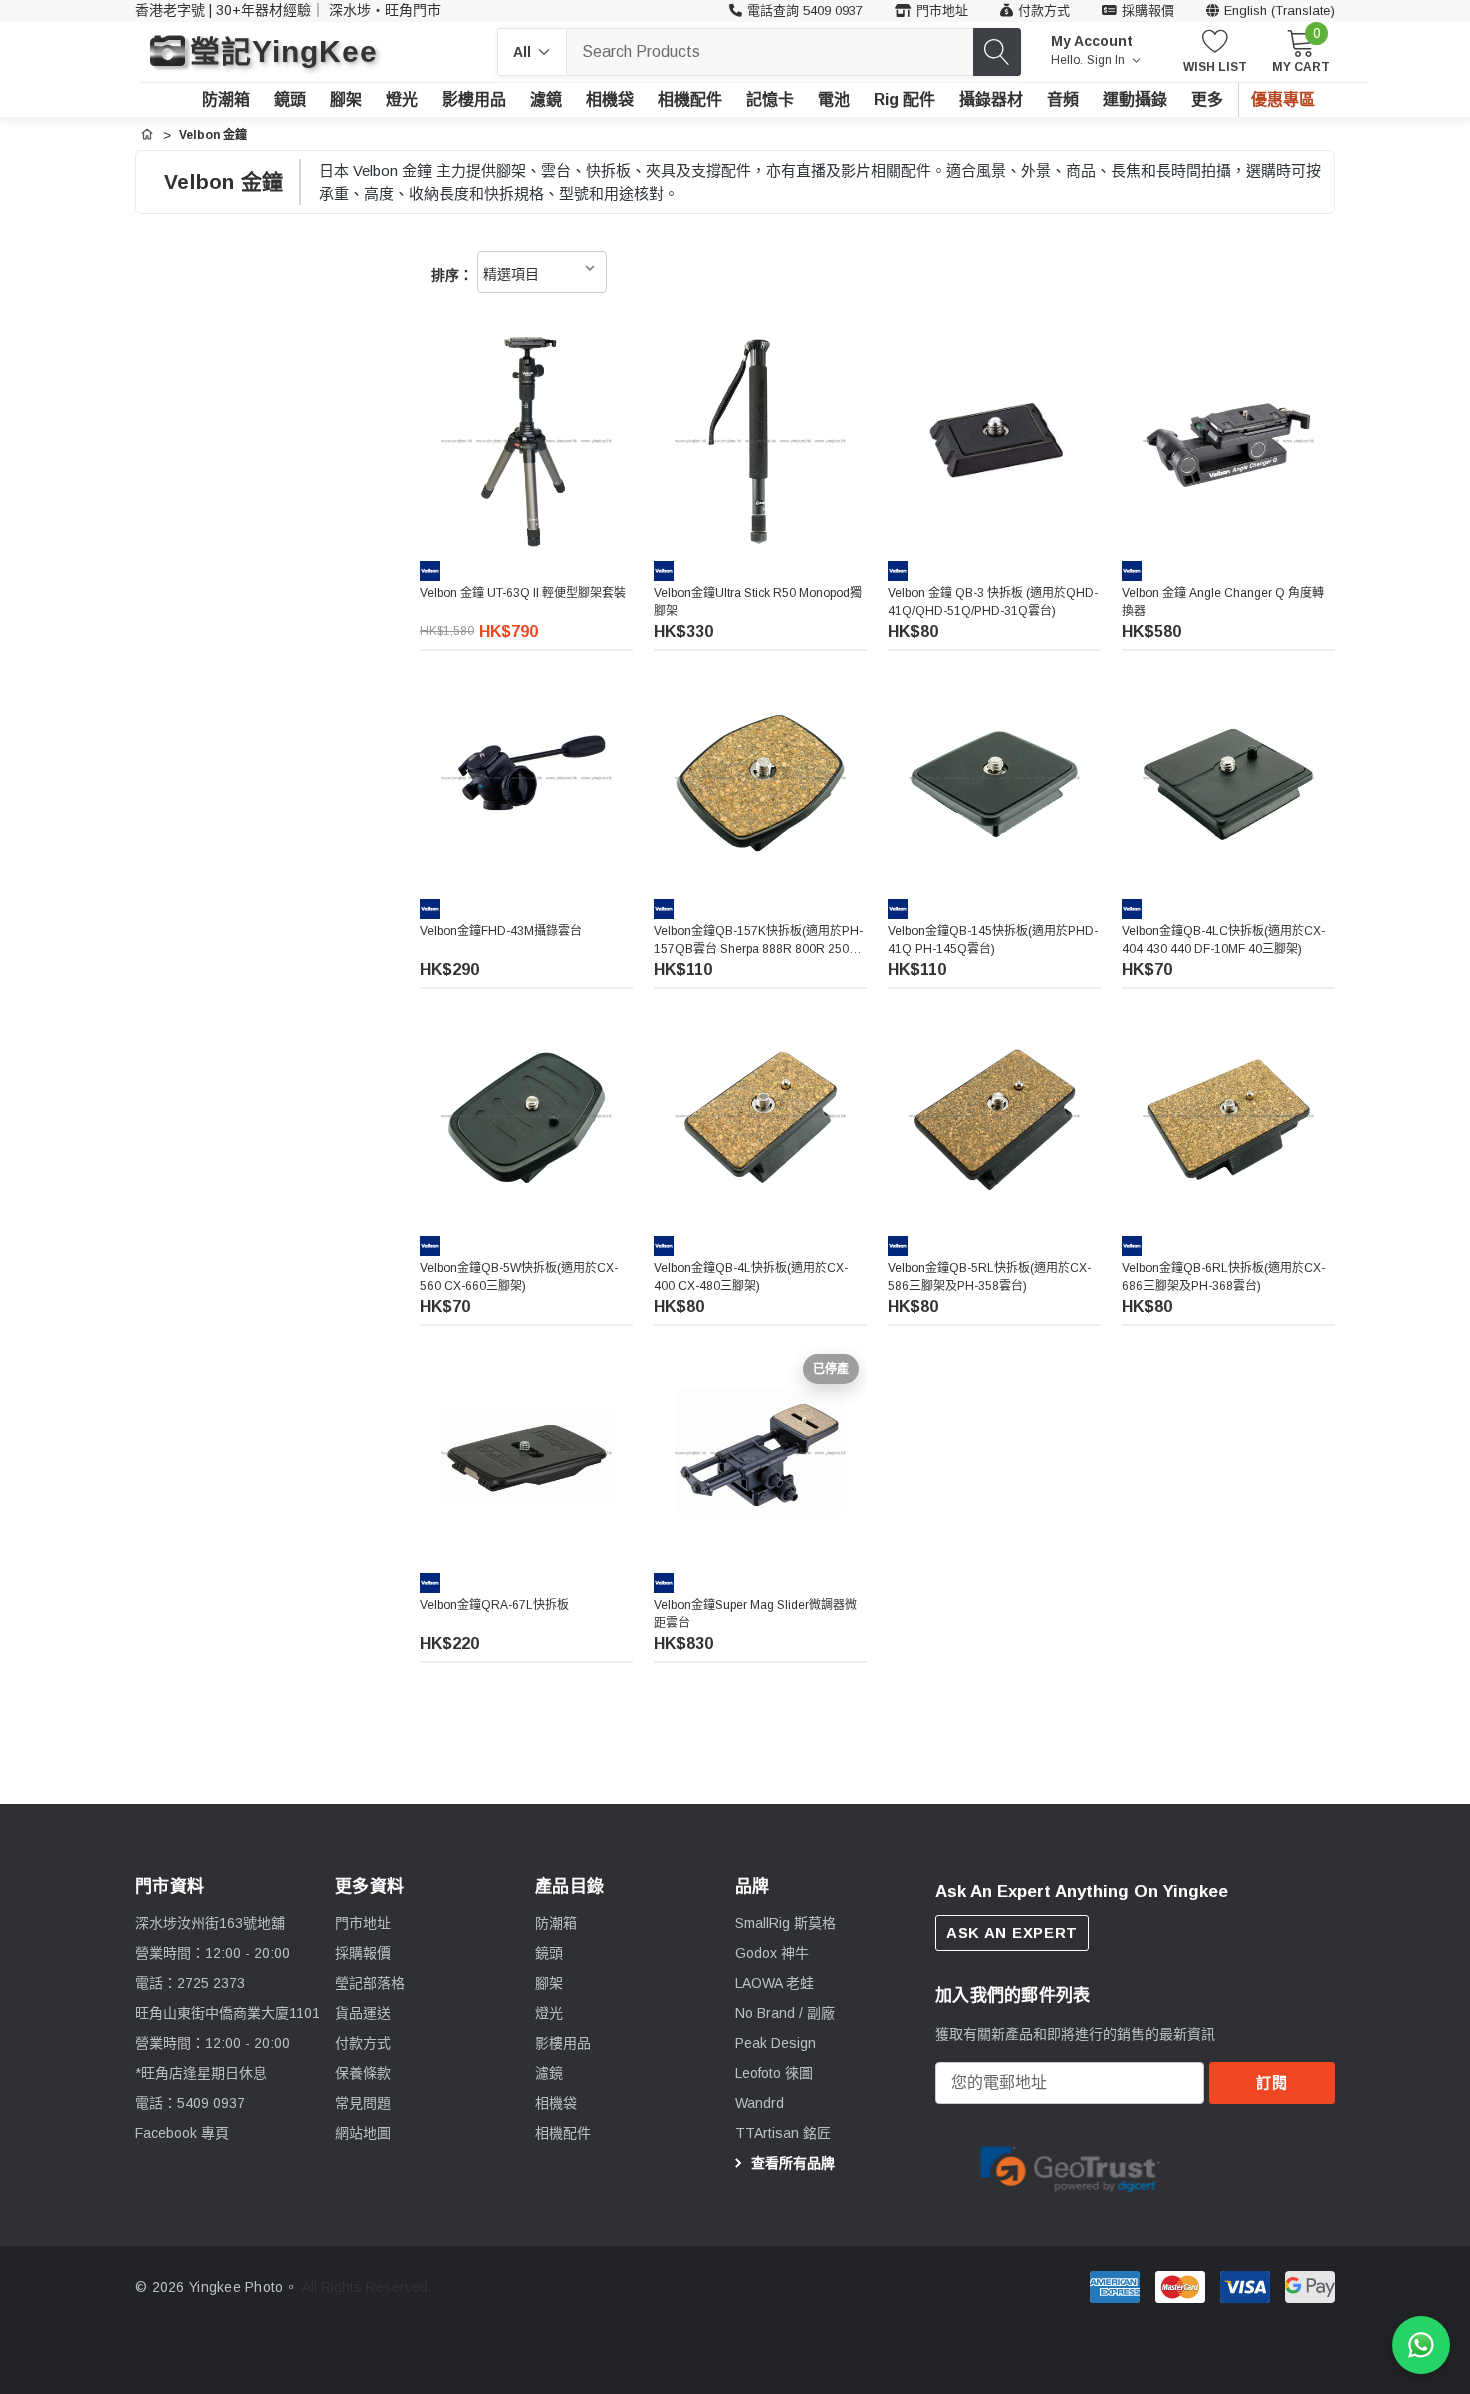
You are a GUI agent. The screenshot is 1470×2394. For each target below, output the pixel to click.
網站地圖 (363, 2133)
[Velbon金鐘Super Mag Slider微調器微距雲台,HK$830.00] (760, 1452)
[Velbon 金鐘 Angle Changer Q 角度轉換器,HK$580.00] (1228, 440)
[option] (1070, 2166)
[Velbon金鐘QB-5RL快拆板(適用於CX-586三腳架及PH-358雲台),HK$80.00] (994, 1115)
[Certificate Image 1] (1070, 2165)
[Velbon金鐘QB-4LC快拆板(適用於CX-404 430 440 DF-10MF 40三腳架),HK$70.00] (1228, 777)
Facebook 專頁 (182, 2133)
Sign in (1107, 60)
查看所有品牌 (791, 2163)
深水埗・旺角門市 (385, 10)
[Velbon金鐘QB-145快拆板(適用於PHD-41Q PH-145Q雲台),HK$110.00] (994, 777)
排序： (452, 275)
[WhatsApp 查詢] (1421, 2345)
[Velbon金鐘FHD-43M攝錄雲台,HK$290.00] (526, 777)
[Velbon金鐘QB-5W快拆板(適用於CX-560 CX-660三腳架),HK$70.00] (526, 1115)
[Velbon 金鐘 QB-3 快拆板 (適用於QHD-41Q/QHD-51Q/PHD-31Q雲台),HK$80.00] (994, 440)
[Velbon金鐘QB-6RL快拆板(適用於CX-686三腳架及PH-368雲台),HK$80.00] (1228, 1115)
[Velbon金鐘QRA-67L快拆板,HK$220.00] (526, 1452)
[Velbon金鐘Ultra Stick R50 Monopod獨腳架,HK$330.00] (760, 440)
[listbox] (542, 272)
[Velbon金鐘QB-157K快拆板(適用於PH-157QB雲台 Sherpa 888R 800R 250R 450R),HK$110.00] (760, 777)
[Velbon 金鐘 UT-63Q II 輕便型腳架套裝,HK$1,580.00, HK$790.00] (526, 440)
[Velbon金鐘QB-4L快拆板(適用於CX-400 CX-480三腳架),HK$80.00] (760, 1115)
